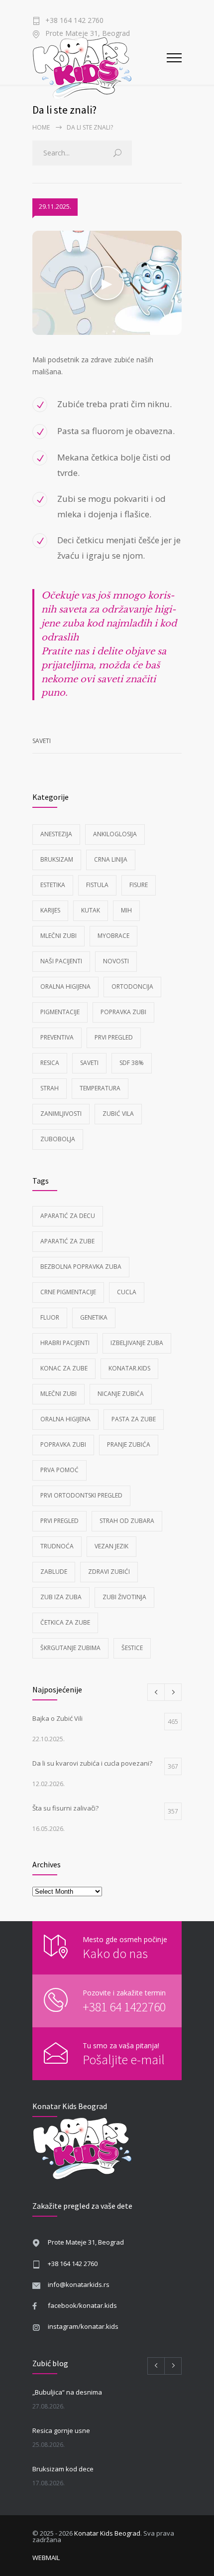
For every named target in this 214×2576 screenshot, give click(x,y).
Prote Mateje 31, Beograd (86, 2242)
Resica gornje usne (61, 2430)
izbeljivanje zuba (137, 1343)
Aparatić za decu (68, 1216)
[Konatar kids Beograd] (100, 66)
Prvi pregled (114, 1037)
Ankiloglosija (115, 834)
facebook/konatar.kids (82, 2305)
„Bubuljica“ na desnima (67, 2392)
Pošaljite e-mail (124, 2059)
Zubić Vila (118, 1114)
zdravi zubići (109, 1572)
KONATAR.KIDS (129, 1368)
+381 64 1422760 (124, 2007)
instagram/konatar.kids (83, 2326)
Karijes (50, 910)
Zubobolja (58, 1139)
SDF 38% (132, 1063)
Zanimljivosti (61, 1114)
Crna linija (111, 859)
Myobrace (113, 936)
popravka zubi (63, 1444)
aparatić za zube (67, 1241)
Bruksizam (57, 859)
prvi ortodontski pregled (81, 1495)
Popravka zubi (123, 1012)
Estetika (53, 885)
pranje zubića (129, 1444)
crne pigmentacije (68, 1292)
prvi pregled (59, 1521)
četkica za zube (65, 1622)
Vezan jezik (111, 1546)
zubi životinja (124, 1597)
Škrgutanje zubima (70, 1648)
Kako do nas (115, 1953)
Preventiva (57, 1037)
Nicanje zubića (121, 1394)
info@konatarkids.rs (79, 2284)
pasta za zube (134, 1419)
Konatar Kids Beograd (107, 2533)
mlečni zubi (58, 1394)
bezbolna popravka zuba (81, 1267)
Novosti (116, 961)
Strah (50, 1088)
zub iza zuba (61, 1597)
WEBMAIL (46, 2558)
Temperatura (100, 1088)
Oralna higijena (65, 986)
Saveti (42, 741)
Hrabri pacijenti (65, 1343)
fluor (50, 1317)
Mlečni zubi (58, 936)
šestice (132, 1648)
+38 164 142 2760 (74, 21)
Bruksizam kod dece (63, 2469)
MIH (126, 910)
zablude (54, 1572)
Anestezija (56, 834)
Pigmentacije (60, 1012)
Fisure (139, 885)
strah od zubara (127, 1521)
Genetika (94, 1317)
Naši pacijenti (61, 961)
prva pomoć (59, 1470)
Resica (50, 1063)
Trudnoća (57, 1546)
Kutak (91, 910)
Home (41, 127)
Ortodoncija (132, 986)
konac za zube (64, 1368)
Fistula (97, 885)
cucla (127, 1292)
